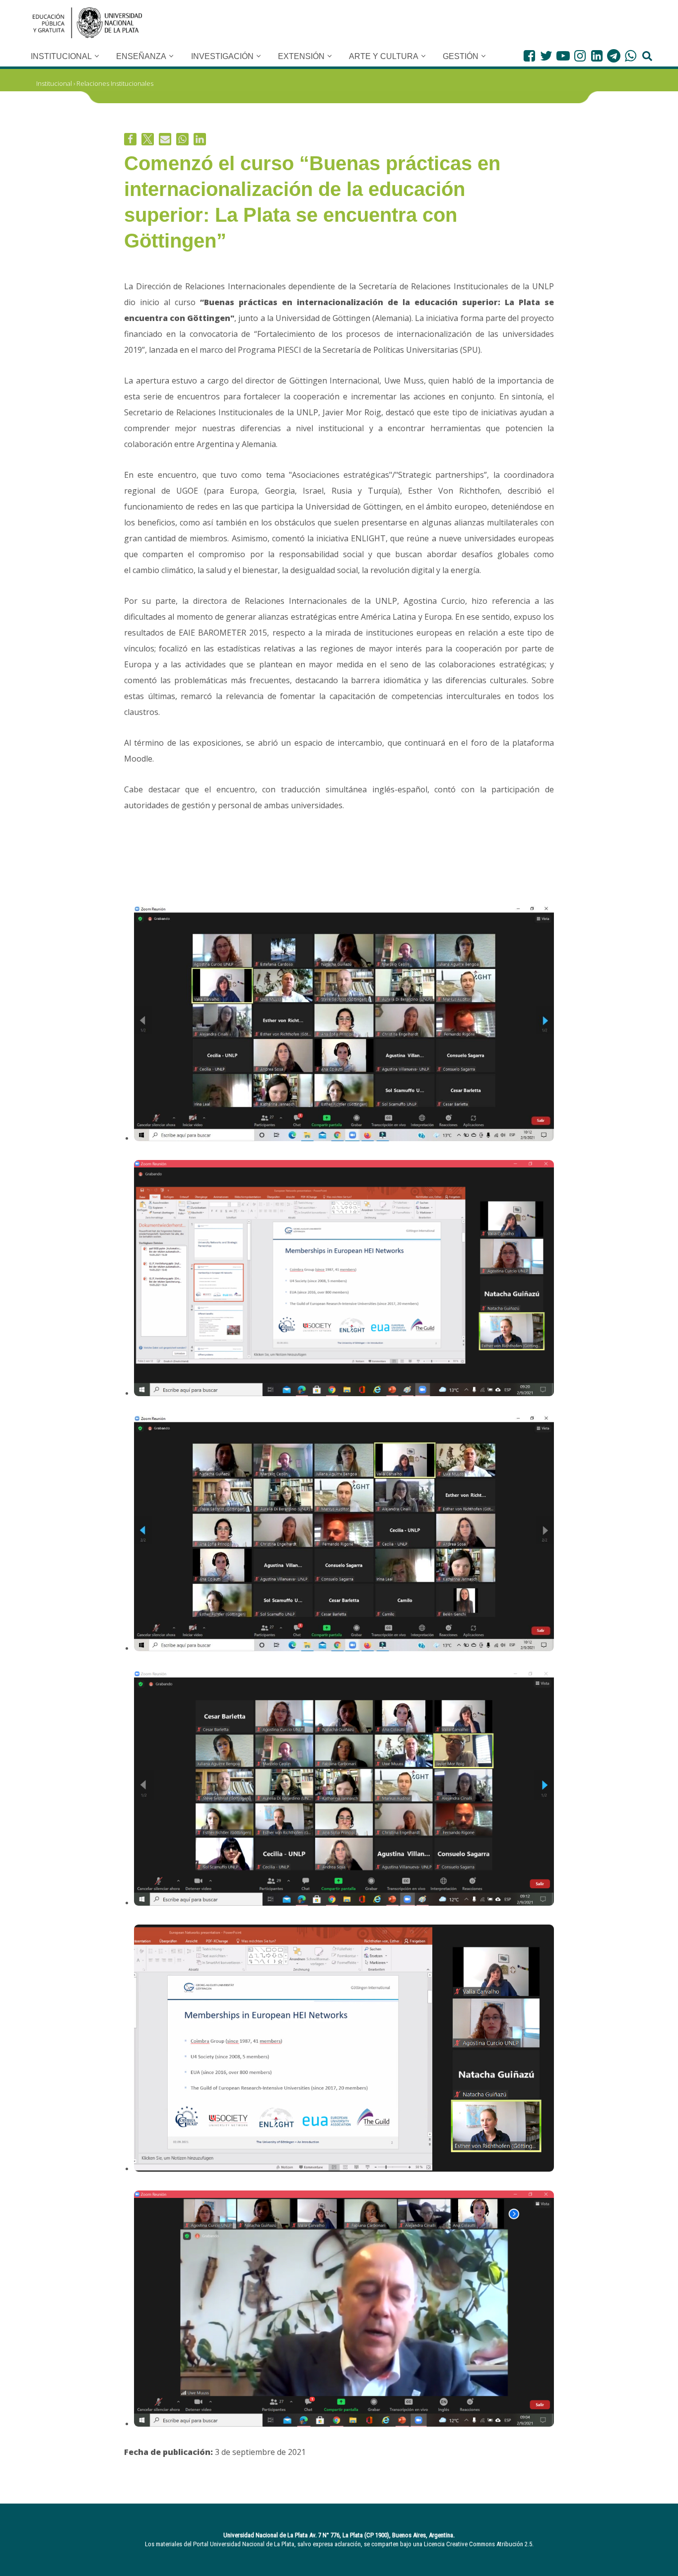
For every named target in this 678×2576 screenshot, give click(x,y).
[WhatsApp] (631, 56)
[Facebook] (529, 56)
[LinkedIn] (597, 56)
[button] (97, 56)
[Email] (165, 139)
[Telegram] (614, 56)
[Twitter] (546, 56)
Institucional (54, 83)
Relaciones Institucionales (115, 83)
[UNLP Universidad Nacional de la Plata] (87, 23)
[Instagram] (580, 56)
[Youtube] (563, 56)
